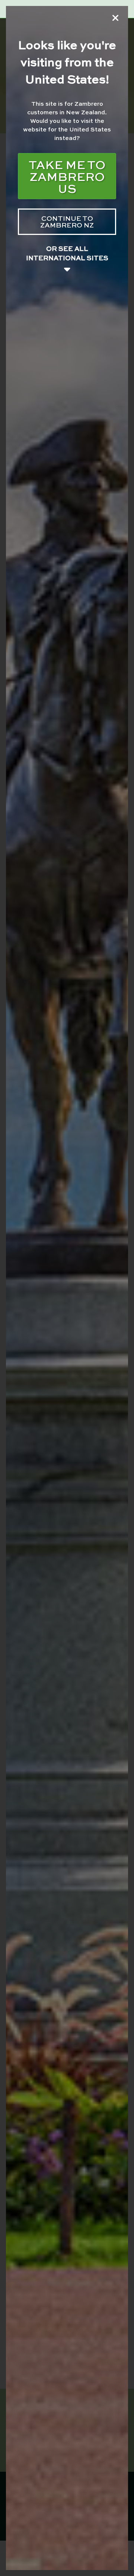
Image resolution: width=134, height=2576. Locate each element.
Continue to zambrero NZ (67, 221)
